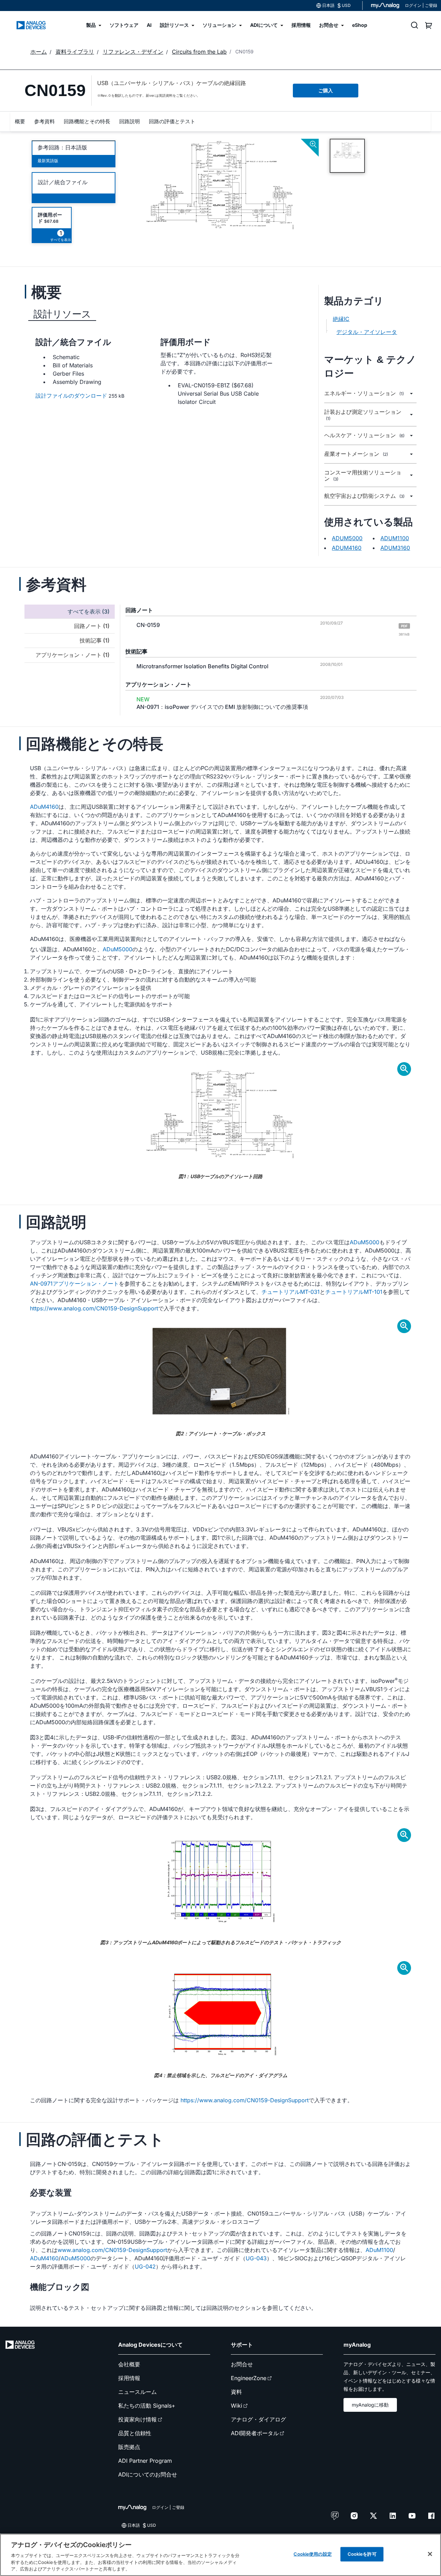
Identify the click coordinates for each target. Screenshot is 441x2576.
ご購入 (326, 90)
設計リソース (62, 314)
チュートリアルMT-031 (291, 1292)
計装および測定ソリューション (363, 415)
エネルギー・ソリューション (364, 393)
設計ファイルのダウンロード (71, 396)
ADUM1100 (395, 538)
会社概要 (129, 2364)
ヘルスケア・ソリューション (364, 435)
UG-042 (145, 2266)
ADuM (373, 2250)
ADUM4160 (347, 548)
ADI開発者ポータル (255, 2433)
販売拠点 (129, 2447)
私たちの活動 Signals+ (147, 2406)
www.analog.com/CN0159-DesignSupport (112, 2250)
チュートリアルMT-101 (354, 1292)
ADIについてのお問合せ (148, 2474)
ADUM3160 (395, 548)
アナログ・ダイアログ (258, 2419)
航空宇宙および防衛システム (364, 496)
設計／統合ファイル (63, 182)
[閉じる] (430, 2554)
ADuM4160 (44, 807)
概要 (20, 121)
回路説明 (130, 121)
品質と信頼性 (135, 2433)
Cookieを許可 (362, 2554)
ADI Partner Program (145, 2461)
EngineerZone (249, 2378)
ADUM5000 (347, 538)
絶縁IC (341, 319)
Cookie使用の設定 (312, 2554)
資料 (236, 2392)
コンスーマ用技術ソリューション (363, 476)
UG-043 (256, 2258)
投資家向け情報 (137, 2419)
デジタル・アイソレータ (367, 332)
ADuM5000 (117, 949)
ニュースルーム (137, 2392)
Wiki (237, 2406)
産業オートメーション (356, 454)
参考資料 (44, 121)
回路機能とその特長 (87, 121)
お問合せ (242, 2364)
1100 (387, 2250)
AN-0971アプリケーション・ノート (74, 1284)
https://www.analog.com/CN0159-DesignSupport (94, 1308)
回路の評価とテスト (172, 121)
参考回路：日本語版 (62, 147)
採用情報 (129, 2378)
